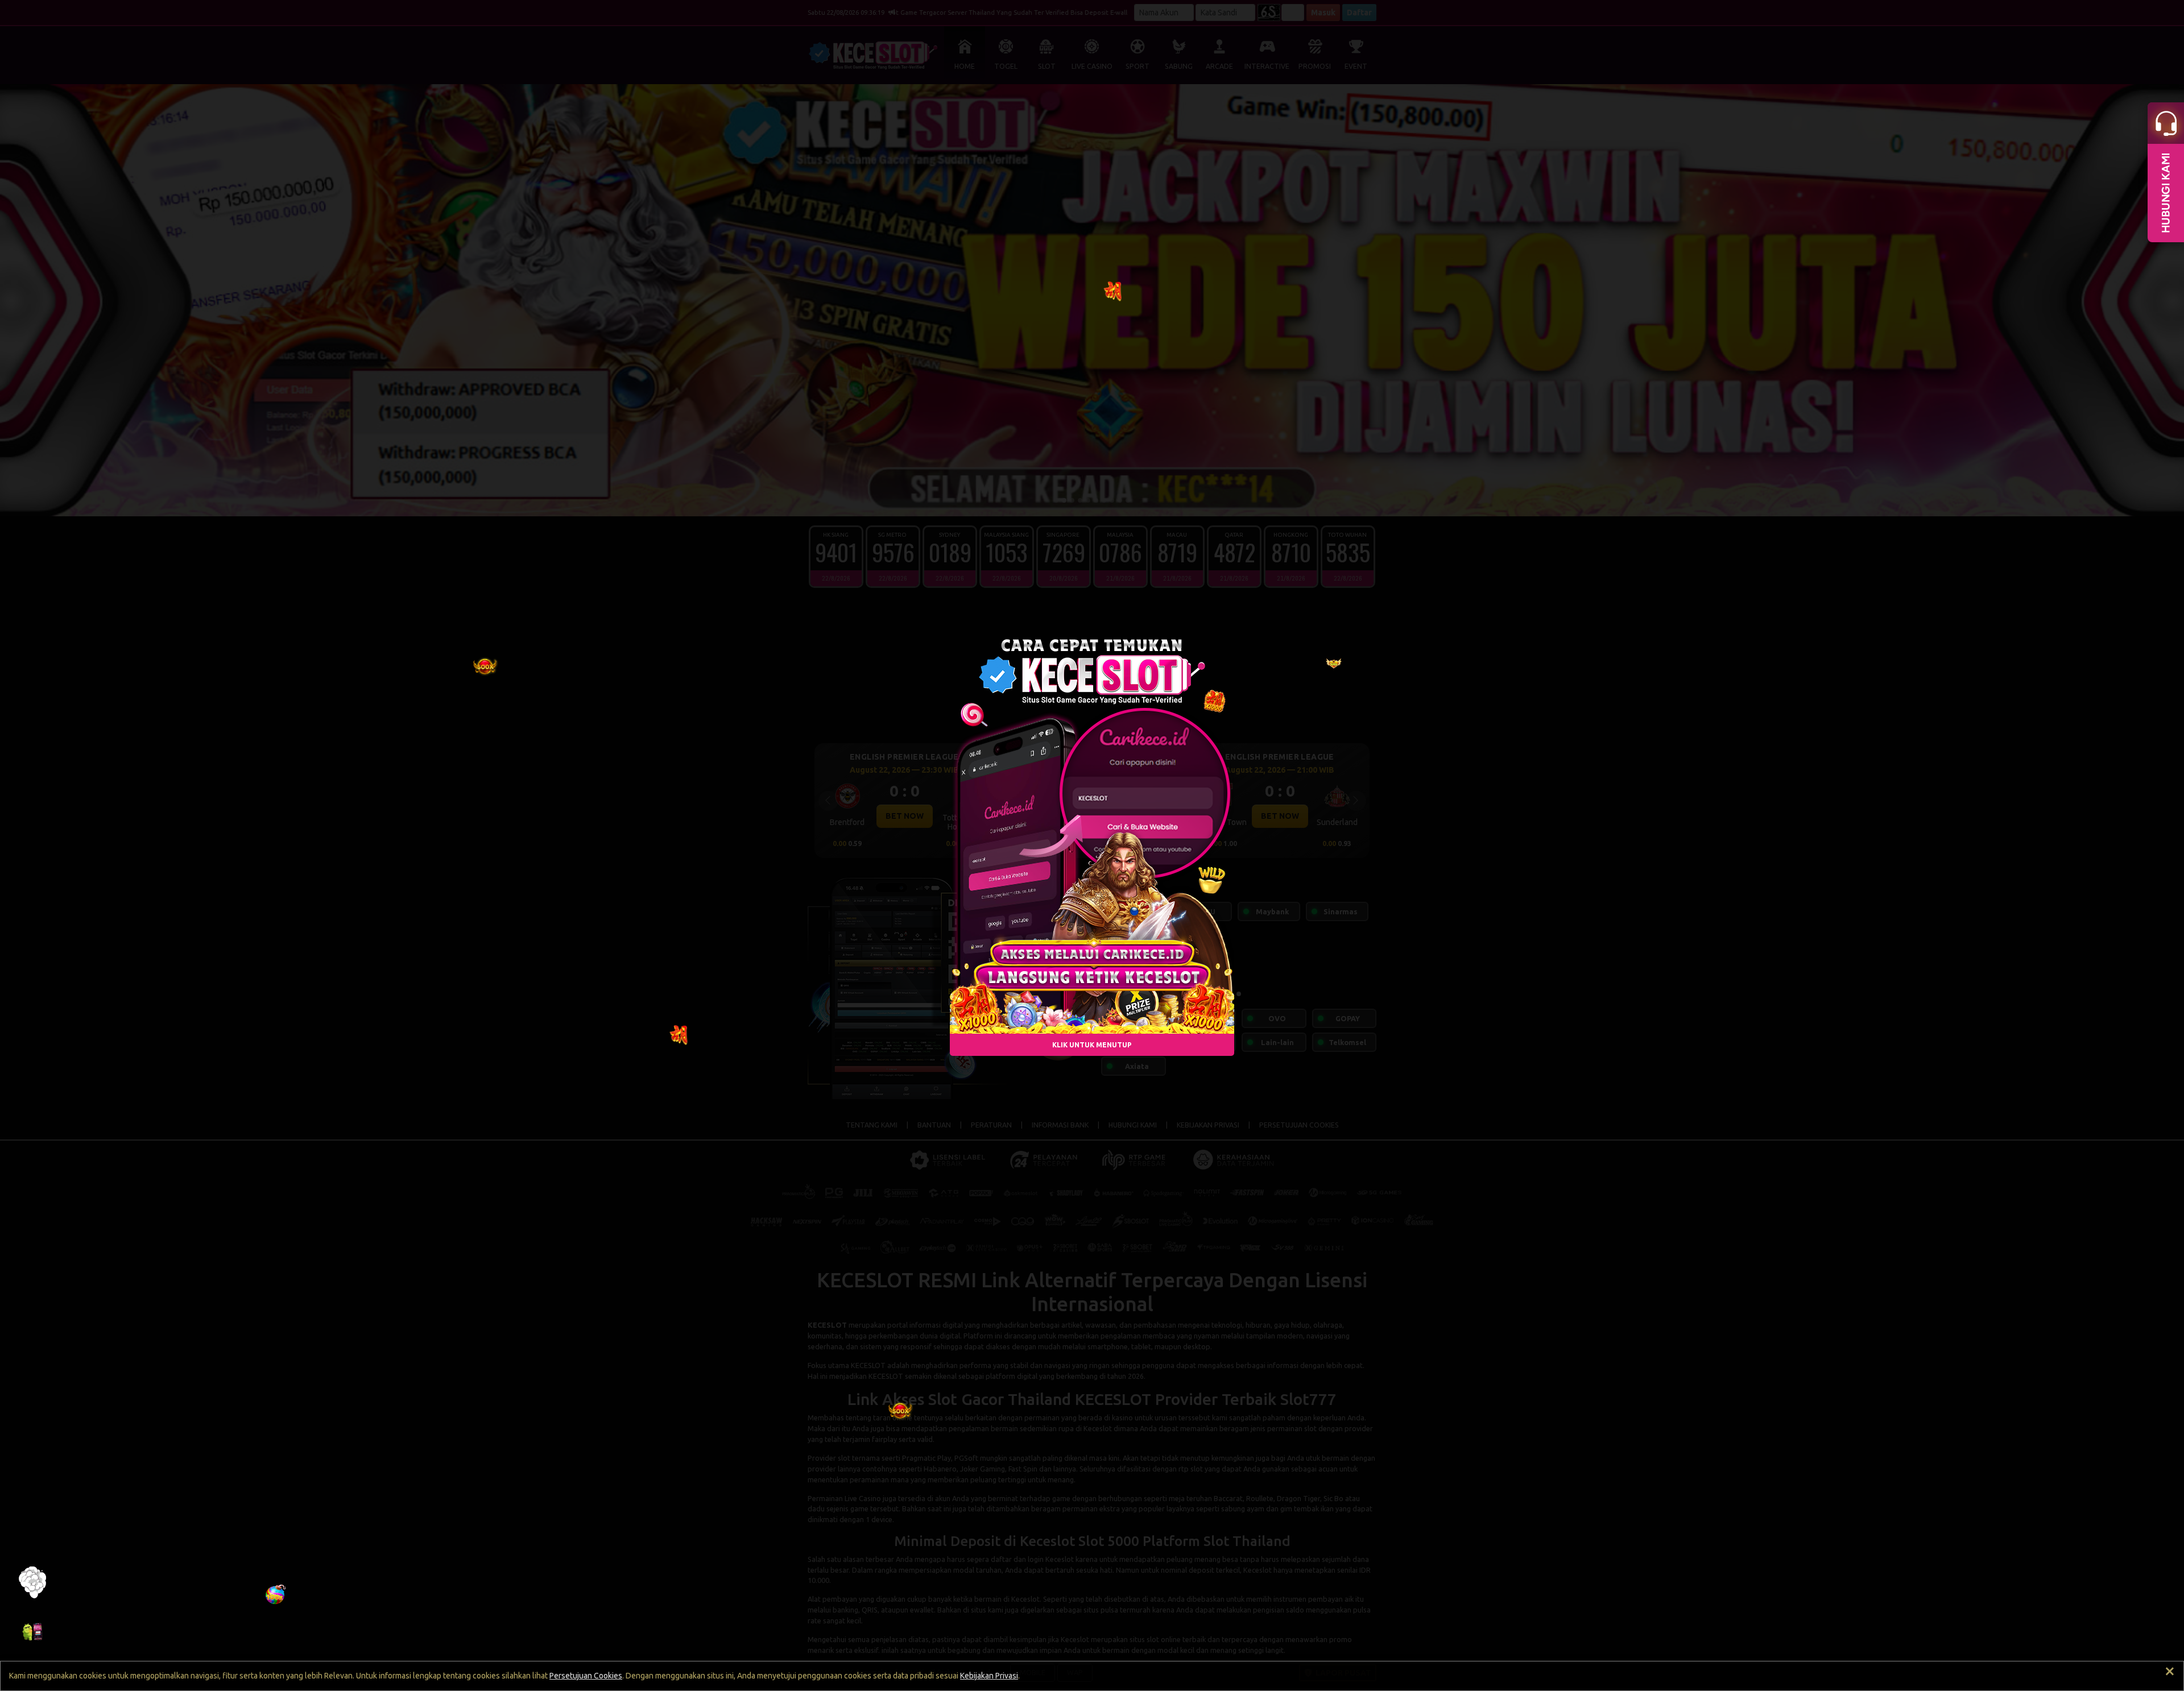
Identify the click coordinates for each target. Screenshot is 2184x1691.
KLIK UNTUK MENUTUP (1092, 1045)
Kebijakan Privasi (989, 1676)
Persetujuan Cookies (586, 1676)
